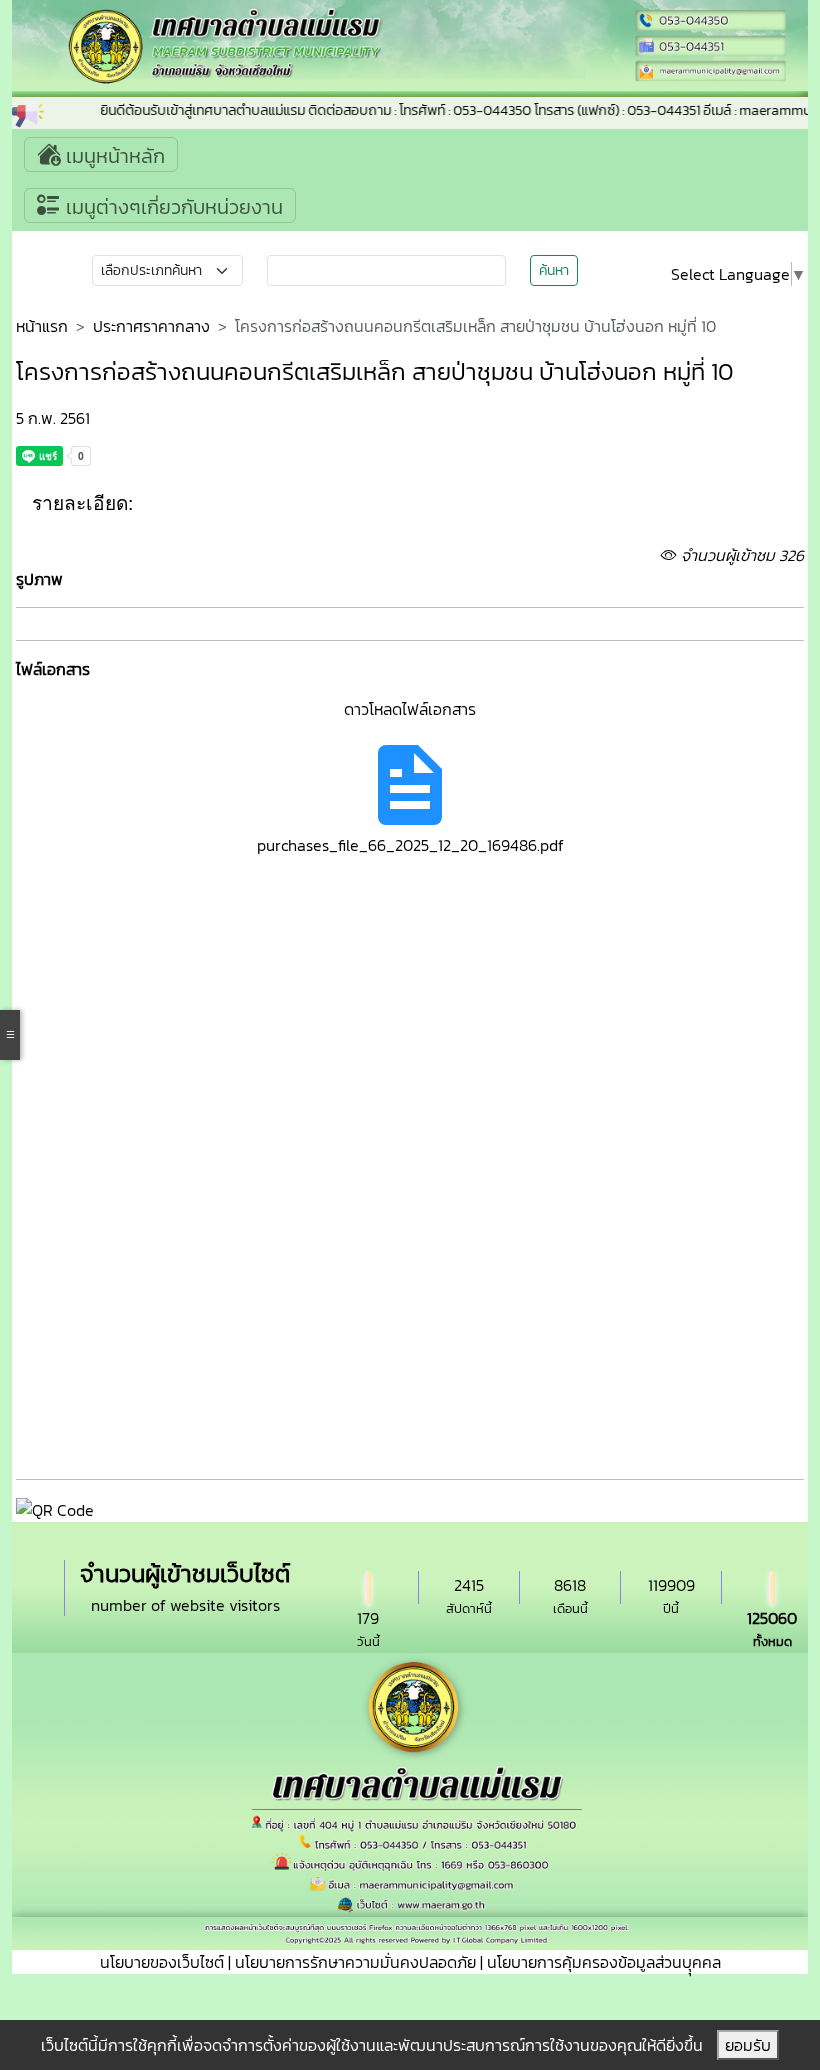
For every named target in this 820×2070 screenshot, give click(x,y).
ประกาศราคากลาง (151, 326)
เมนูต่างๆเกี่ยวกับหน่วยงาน (172, 207)
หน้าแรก (42, 326)
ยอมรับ (748, 2045)
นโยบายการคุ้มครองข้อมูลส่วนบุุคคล (604, 1962)
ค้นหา (554, 270)
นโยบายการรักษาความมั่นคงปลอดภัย (355, 1962)
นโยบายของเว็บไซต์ (162, 1962)
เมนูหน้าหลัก (113, 156)
